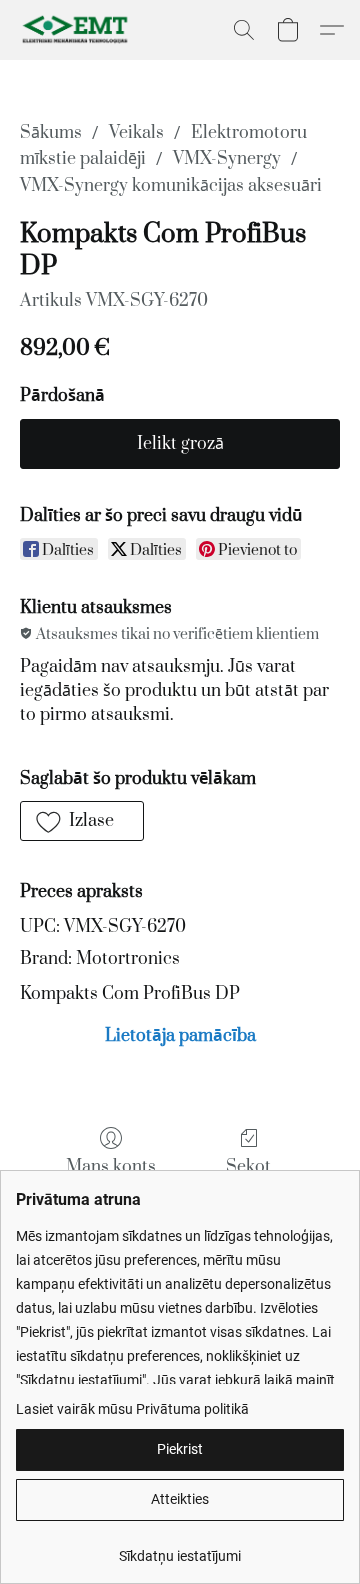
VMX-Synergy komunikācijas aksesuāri (171, 186)
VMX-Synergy (227, 159)
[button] (79, 30)
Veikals (136, 133)
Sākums (51, 133)
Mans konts (111, 1167)
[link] (180, 1548)
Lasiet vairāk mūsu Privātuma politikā (132, 1409)
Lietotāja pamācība (180, 1036)
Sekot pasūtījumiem (248, 1179)
